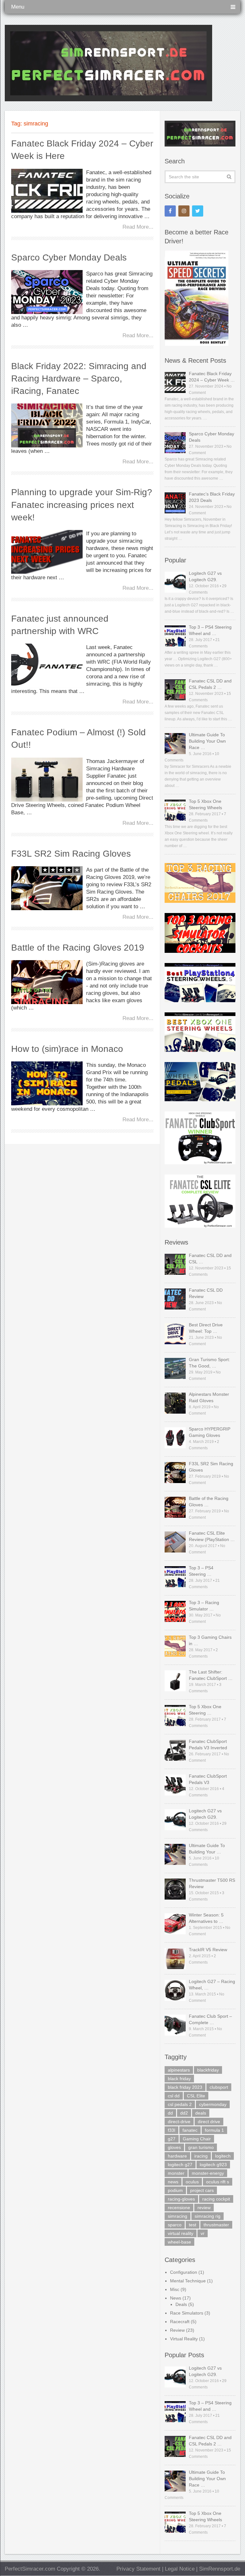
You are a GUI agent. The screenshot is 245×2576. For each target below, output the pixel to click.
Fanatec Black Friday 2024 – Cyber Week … (212, 377)
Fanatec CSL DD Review (206, 1293)
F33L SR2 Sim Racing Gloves (71, 854)
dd (170, 2113)
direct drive (209, 2122)
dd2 (184, 2113)
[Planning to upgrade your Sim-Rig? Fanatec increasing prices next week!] (47, 552)
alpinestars (179, 2070)
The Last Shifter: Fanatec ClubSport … (211, 1675)
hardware (177, 2156)
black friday (179, 2079)
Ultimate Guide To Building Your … (207, 1849)
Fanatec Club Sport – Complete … (210, 2019)
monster (176, 2173)
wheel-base (179, 2242)
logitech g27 (180, 2165)
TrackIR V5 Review (208, 1950)
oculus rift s (218, 2182)
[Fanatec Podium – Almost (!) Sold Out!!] (47, 780)
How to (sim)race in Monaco (67, 1049)
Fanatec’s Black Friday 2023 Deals (212, 497)
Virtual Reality (184, 2339)
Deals (181, 2304)
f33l (171, 2130)
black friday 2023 (185, 2087)
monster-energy (208, 2173)
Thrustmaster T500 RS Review (212, 1883)
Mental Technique (188, 2281)
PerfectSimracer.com (30, 2569)
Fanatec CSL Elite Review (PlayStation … (212, 1536)
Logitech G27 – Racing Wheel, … (212, 1985)
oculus (192, 2182)
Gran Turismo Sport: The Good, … (209, 1363)
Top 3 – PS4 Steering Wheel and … (210, 630)
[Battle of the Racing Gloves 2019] (47, 982)
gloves (174, 2147)
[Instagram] (184, 211)
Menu (18, 7)
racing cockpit (216, 2199)
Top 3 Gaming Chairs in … (210, 1640)
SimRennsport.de (220, 2569)
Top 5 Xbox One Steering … (205, 1710)
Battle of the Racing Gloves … (209, 1502)
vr (203, 2233)
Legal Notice (180, 2569)
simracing (178, 2216)
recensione (179, 2208)
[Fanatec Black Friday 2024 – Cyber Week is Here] (47, 191)
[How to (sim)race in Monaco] (47, 1083)
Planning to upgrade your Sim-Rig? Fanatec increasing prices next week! (82, 505)
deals (201, 2113)
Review (177, 2330)
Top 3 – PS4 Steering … (201, 1571)
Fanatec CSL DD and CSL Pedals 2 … (210, 684)
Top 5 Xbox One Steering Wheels (205, 804)
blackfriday (208, 2070)
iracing (201, 2156)
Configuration (184, 2272)
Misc (175, 2289)
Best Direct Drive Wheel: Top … (206, 1328)
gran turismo (201, 2147)
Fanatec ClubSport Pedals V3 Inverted (208, 1745)
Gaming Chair (197, 2139)
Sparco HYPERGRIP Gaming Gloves (210, 1432)
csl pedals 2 (180, 2104)
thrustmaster (216, 2225)
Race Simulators (187, 2313)
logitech (223, 2156)
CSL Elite (196, 2096)
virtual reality (181, 2233)
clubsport (219, 2087)
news (173, 2182)
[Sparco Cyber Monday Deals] (47, 292)
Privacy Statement (138, 2569)
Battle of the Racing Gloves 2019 (78, 948)
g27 (172, 2139)
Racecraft (180, 2322)
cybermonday (213, 2104)
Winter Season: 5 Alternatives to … (206, 1918)
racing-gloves (181, 2199)
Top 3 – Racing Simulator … (204, 1606)
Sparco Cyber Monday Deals (69, 257)
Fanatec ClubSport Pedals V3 (208, 1779)
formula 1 (214, 2130)
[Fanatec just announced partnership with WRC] (47, 666)
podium (175, 2190)
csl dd (174, 2096)
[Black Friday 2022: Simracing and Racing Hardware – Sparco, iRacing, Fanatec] (47, 425)
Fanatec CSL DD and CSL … (210, 1259)
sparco (175, 2225)
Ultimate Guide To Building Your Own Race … (207, 741)
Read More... (138, 227)
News (176, 2298)
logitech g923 (213, 2165)
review (204, 2208)
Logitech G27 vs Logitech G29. (205, 576)
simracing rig (208, 2216)
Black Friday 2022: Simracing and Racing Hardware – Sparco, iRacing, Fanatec (79, 378)
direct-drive (179, 2122)
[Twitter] (198, 211)
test (193, 2225)
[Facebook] (170, 211)
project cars (202, 2190)
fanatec (190, 2130)
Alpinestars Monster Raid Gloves (209, 1397)
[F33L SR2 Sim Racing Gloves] (47, 888)
